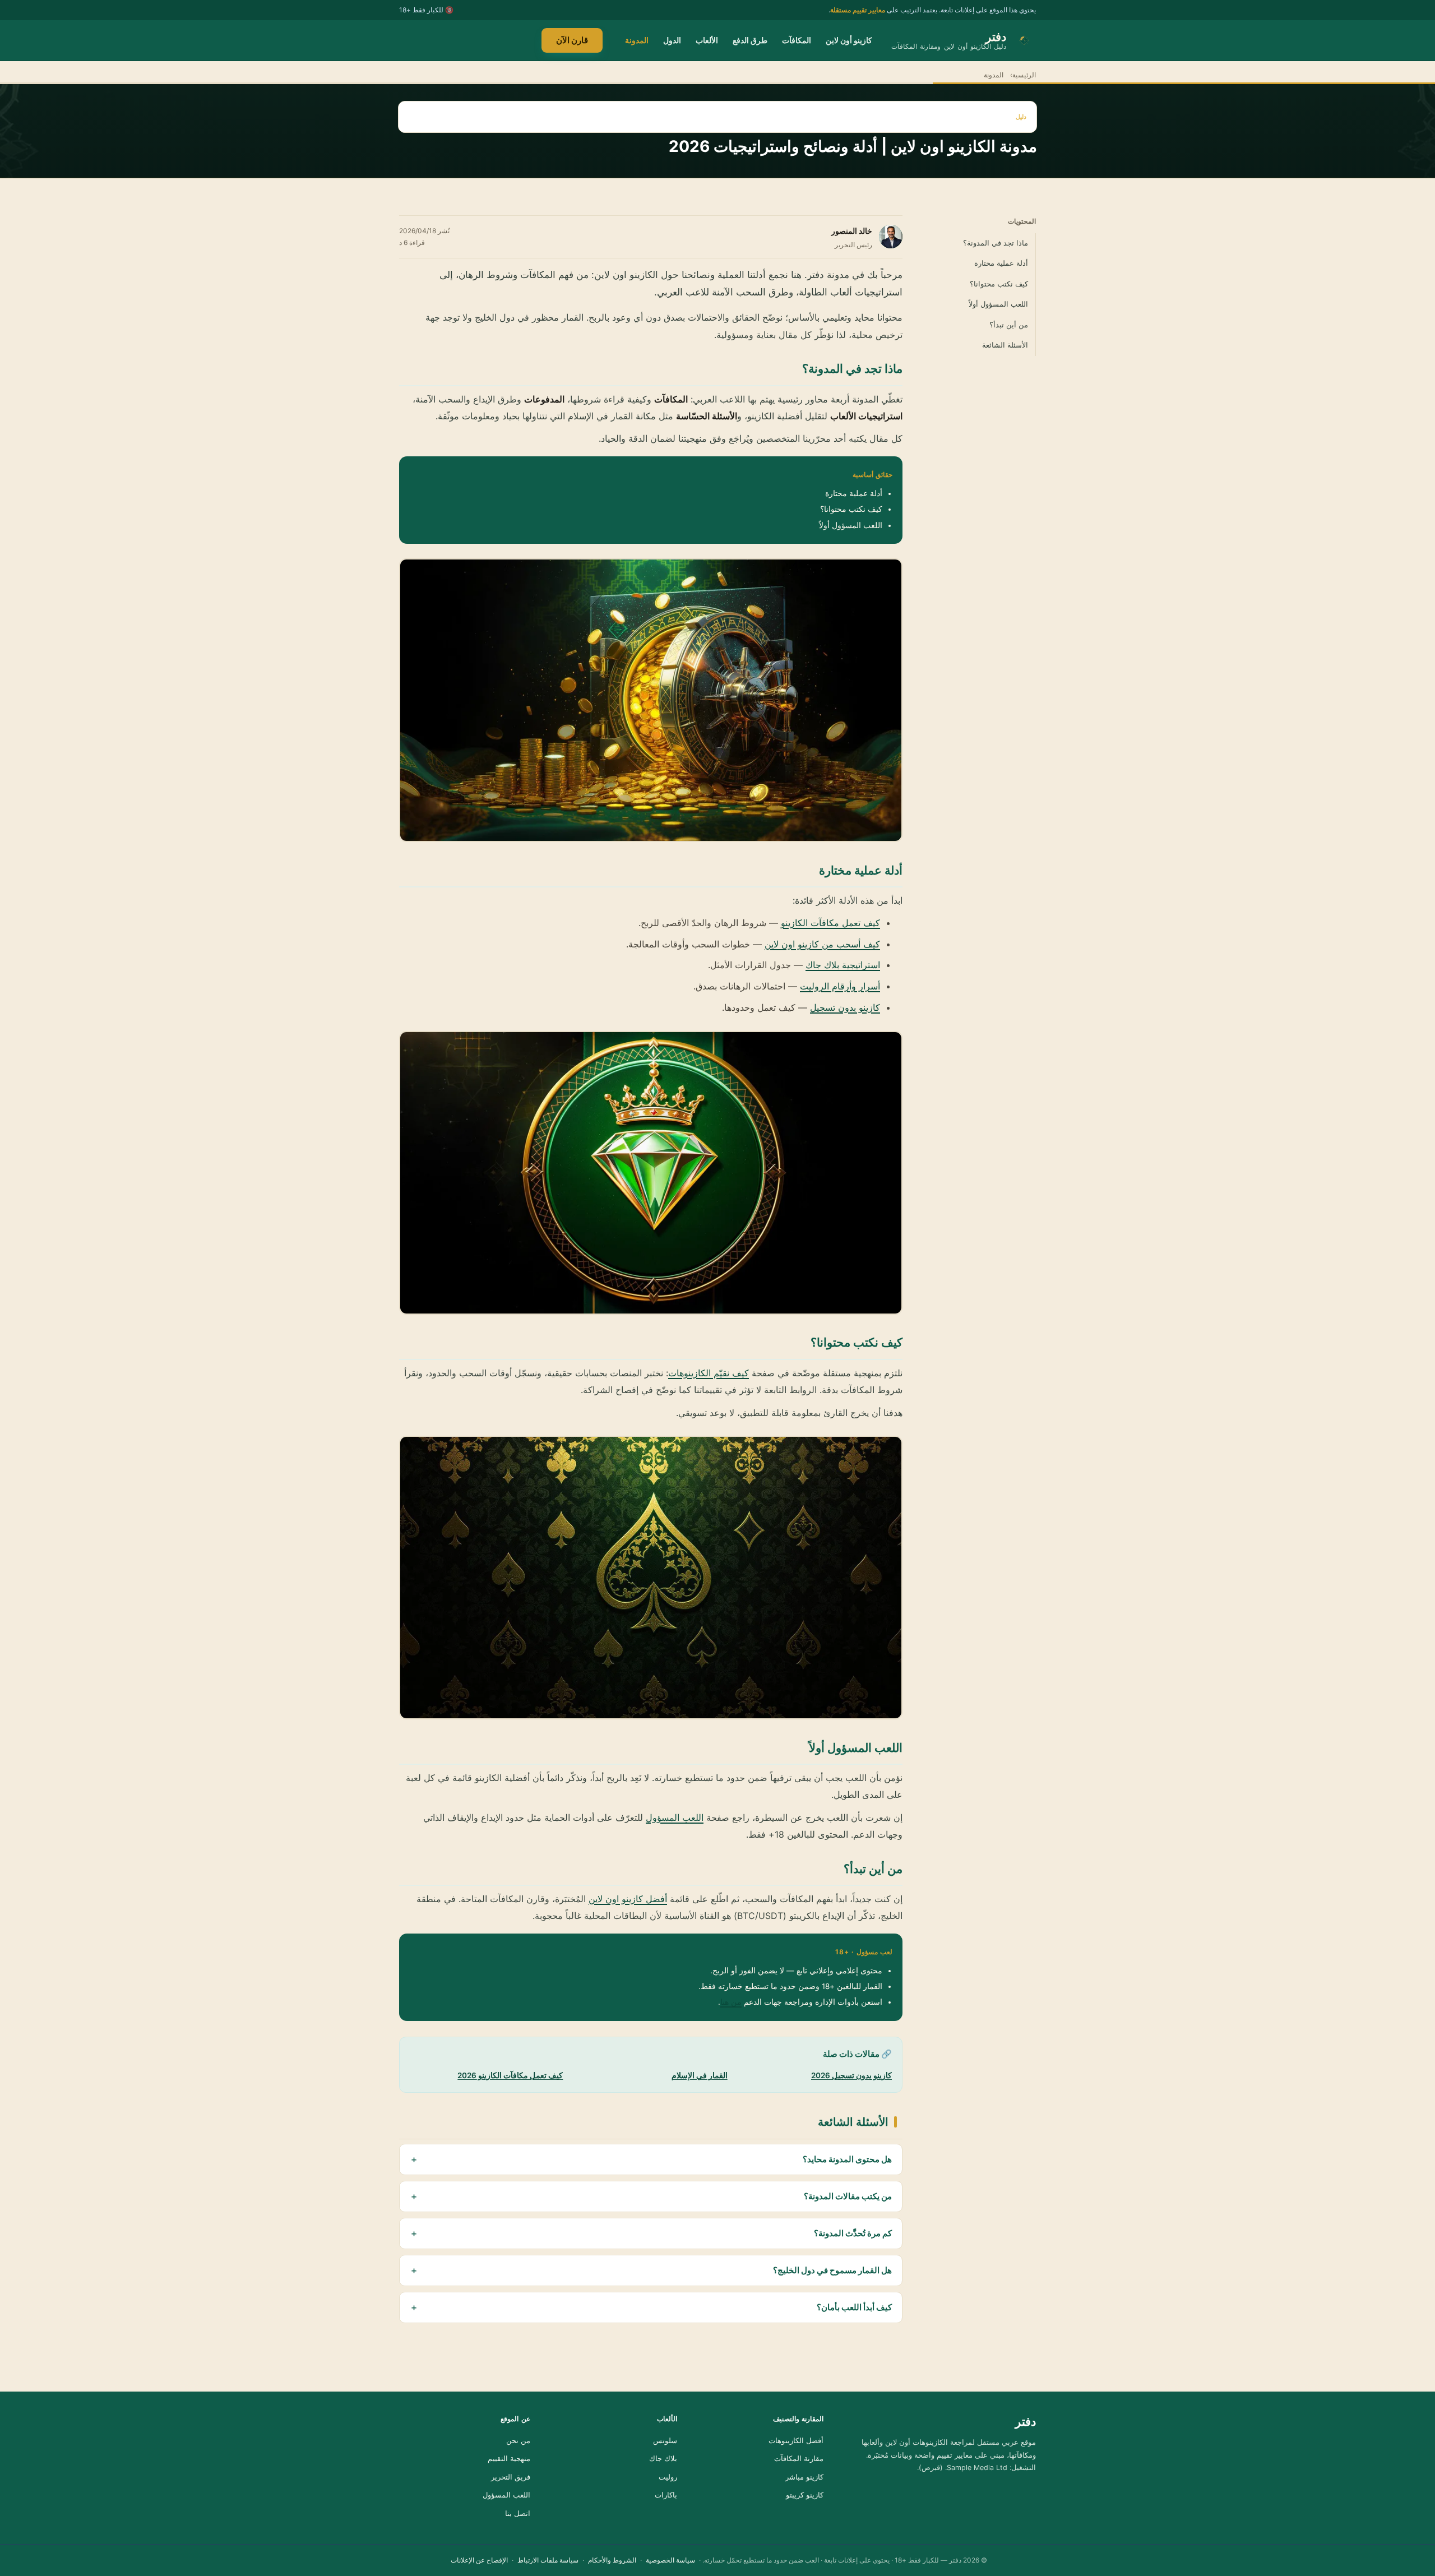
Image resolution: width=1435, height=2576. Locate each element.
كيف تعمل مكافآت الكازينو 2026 (510, 2075)
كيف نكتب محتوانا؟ (999, 284)
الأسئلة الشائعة (1005, 345)
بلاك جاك (663, 2459)
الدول (672, 40)
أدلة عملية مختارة (1001, 263)
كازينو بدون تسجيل (845, 1007)
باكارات (666, 2495)
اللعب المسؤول (675, 1817)
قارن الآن (572, 40)
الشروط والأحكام (612, 2560)
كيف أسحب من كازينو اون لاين (822, 944)
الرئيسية (1024, 75)
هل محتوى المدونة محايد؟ (847, 2159)
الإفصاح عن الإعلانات (479, 2560)
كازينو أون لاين (849, 40)
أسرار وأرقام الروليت (840, 986)
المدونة (637, 40)
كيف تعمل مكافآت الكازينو (830, 923)
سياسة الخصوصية (670, 2560)
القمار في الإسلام (700, 2075)
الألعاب (707, 40)
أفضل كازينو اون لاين (628, 1899)
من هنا (731, 2002)
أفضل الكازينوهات (796, 2441)
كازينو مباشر (804, 2477)
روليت (668, 2477)
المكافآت (797, 40)
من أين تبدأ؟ (1009, 325)
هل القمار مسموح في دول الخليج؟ (832, 2270)
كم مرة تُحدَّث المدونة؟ (853, 2233)
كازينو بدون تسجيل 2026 (851, 2075)
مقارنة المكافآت (799, 2459)
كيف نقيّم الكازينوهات (709, 1373)
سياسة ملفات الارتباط (548, 2560)
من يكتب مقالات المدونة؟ (848, 2196)
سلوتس (665, 2441)
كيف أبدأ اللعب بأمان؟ (854, 2307)
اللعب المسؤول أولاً (998, 304)
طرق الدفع (750, 40)
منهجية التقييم (509, 2459)
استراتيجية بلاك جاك (843, 965)
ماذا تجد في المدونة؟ (996, 243)
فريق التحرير (511, 2477)
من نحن (518, 2441)
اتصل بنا (518, 2513)
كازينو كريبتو (805, 2495)
